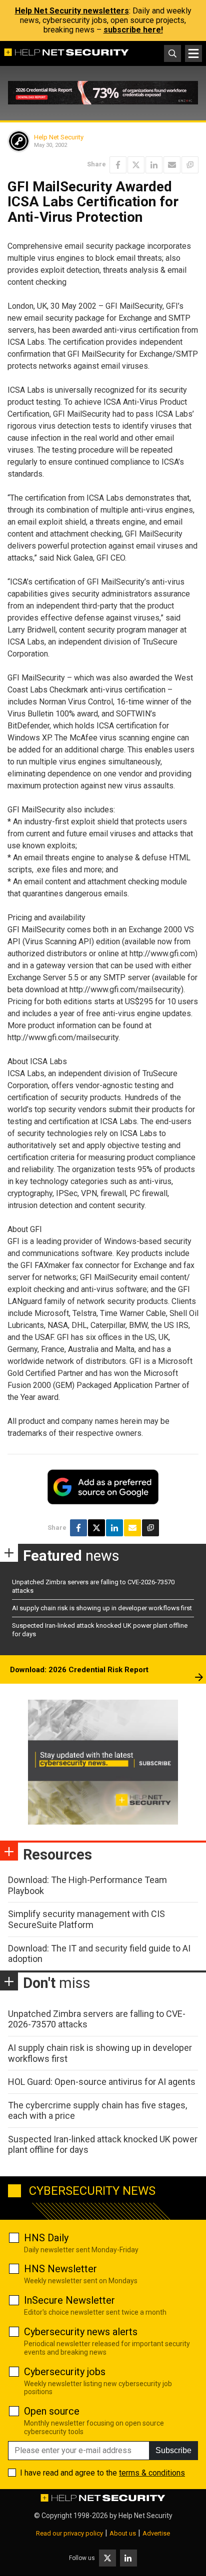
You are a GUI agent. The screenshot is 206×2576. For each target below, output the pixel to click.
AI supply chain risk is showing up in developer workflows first (102, 1608)
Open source (52, 2411)
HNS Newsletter (60, 2269)
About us (123, 2533)
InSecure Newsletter (69, 2300)
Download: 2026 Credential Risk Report (79, 1670)
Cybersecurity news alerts (81, 2332)
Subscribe (173, 2450)
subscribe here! (133, 30)
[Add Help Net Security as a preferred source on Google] (190, 165)
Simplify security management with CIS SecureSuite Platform (86, 1919)
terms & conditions (152, 2473)
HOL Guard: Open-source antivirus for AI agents (102, 2082)
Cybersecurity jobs (65, 2372)
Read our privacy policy (69, 2533)
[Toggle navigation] (193, 53)
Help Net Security (59, 137)
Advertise (156, 2533)
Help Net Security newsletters (72, 11)
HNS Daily (46, 2238)
